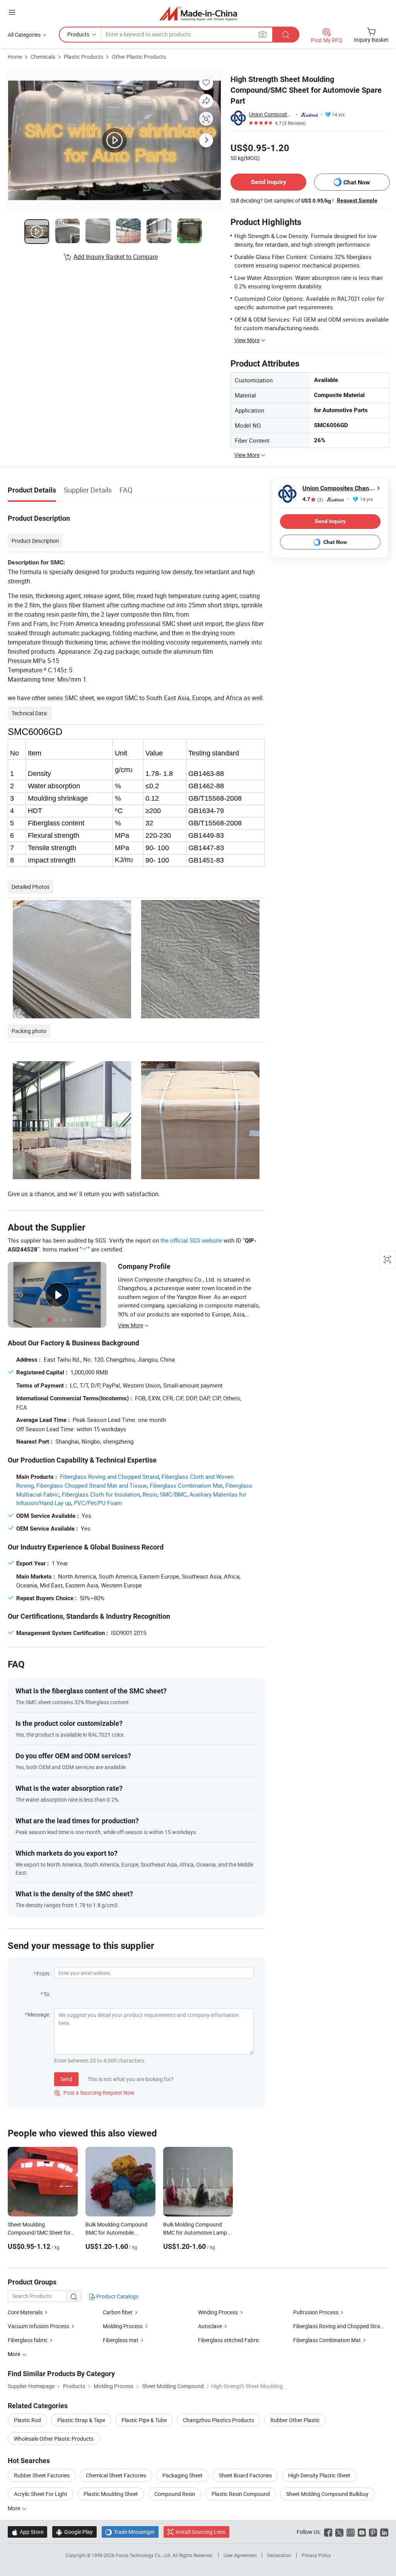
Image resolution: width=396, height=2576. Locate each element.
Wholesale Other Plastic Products (54, 2439)
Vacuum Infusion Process (38, 2326)
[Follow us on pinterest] (373, 2532)
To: (47, 1994)
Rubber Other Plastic (295, 2420)
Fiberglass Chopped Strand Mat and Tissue (92, 1485)
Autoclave (210, 2326)
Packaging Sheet (183, 2475)
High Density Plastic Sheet (319, 2475)
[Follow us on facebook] (328, 2532)
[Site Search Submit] (286, 35)
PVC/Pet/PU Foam (98, 1503)
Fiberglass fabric (28, 2340)
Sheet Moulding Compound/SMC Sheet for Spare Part (39, 2232)
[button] (12, 12)
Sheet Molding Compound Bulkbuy (327, 2494)
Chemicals (43, 57)
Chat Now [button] (357, 182)
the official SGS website (191, 1240)
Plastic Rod (27, 2420)
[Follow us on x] (339, 2532)
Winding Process (218, 2312)
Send (66, 2079)
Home (15, 57)
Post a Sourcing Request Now (94, 2093)
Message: (39, 2014)
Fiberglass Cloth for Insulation (101, 1494)
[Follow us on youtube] (362, 2532)
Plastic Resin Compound (241, 2494)
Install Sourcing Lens (201, 2532)
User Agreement (240, 2555)
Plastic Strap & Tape (81, 2420)
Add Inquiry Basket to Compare (116, 257)
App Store (27, 2532)
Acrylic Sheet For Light (41, 2494)
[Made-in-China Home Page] (198, 13)
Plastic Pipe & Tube (144, 2420)
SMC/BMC (173, 1494)
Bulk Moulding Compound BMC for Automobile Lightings (116, 2232)
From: (43, 1973)
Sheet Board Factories (245, 2475)
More (15, 2508)
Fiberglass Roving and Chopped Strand (109, 1476)
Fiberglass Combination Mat (186, 1485)
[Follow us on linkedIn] (384, 2532)
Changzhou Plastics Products (218, 2420)
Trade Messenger (130, 2532)
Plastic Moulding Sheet (111, 2494)
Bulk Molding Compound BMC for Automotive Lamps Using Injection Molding (196, 2232)
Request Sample (357, 200)
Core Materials (25, 2312)
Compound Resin (175, 2494)
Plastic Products (84, 57)
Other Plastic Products (139, 57)
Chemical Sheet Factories (116, 2475)
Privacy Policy (316, 2555)
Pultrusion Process (316, 2312)
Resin (150, 1494)
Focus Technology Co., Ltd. (144, 2555)
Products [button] (78, 34)
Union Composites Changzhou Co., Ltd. (271, 114)
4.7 (313, 499)
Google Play (74, 2532)
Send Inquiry (269, 182)
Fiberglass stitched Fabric (229, 2340)
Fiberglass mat (121, 2340)
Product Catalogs (117, 2296)
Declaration (279, 2555)
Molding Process (123, 2326)
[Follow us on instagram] (351, 2532)
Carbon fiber (118, 2312)
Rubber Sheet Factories (42, 2475)
